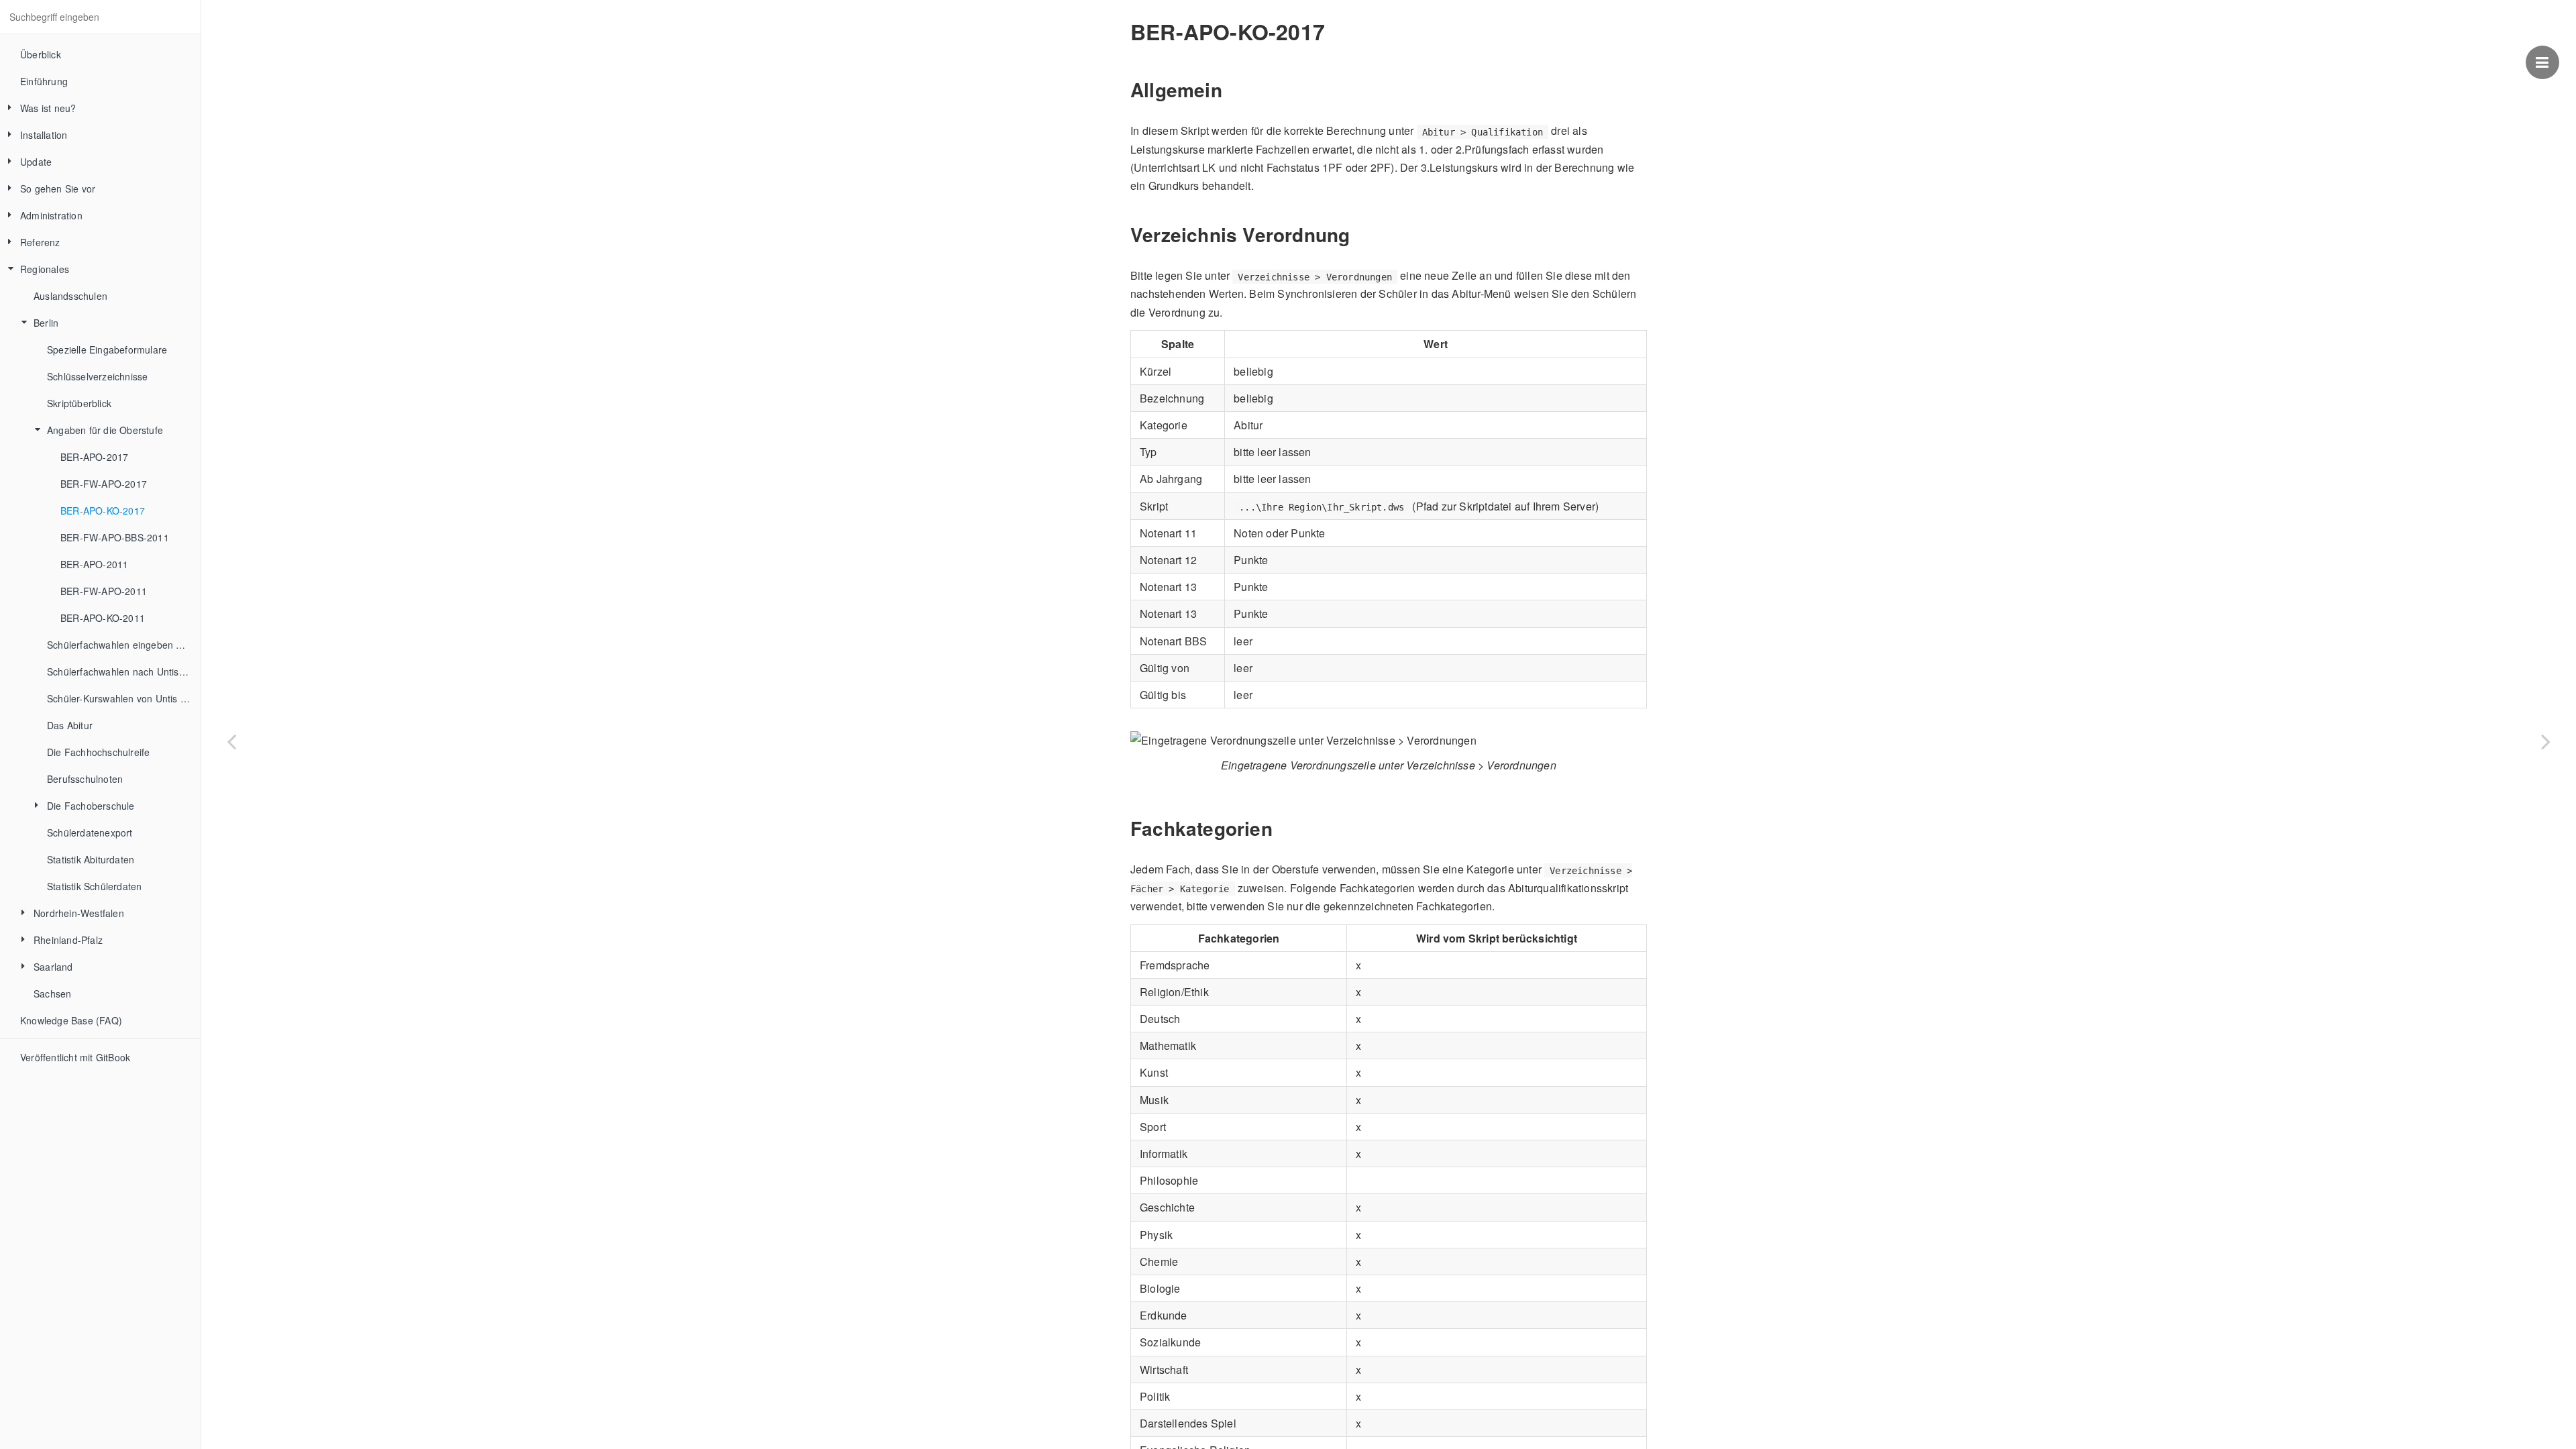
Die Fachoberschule (91, 806)
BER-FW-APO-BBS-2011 (115, 537)
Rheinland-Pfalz (68, 940)
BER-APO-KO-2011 (103, 618)
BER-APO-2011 (94, 564)
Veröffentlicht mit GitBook (75, 1057)
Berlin (46, 323)
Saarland (53, 967)
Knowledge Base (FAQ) (71, 1020)
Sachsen (52, 994)
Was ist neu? (48, 108)
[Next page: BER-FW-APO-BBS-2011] (2546, 741)
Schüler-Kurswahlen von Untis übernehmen (124, 698)
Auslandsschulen (70, 296)
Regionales (45, 269)
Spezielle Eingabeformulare (107, 350)
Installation (44, 135)
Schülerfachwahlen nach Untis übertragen (124, 672)
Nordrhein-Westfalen (79, 913)
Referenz (40, 242)
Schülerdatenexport (90, 833)
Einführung (44, 81)
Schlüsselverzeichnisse (97, 376)
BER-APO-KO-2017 (103, 511)
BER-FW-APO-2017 (104, 484)
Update (36, 162)
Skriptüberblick (79, 403)
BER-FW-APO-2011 (104, 591)
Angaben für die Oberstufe (105, 430)
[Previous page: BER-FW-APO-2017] (231, 741)
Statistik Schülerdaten (94, 886)
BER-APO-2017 (94, 457)
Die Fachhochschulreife (98, 752)
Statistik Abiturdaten (91, 859)
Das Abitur (70, 725)
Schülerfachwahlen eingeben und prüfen (124, 645)
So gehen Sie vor (58, 189)
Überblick (41, 54)
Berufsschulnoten (85, 779)
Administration (51, 215)
